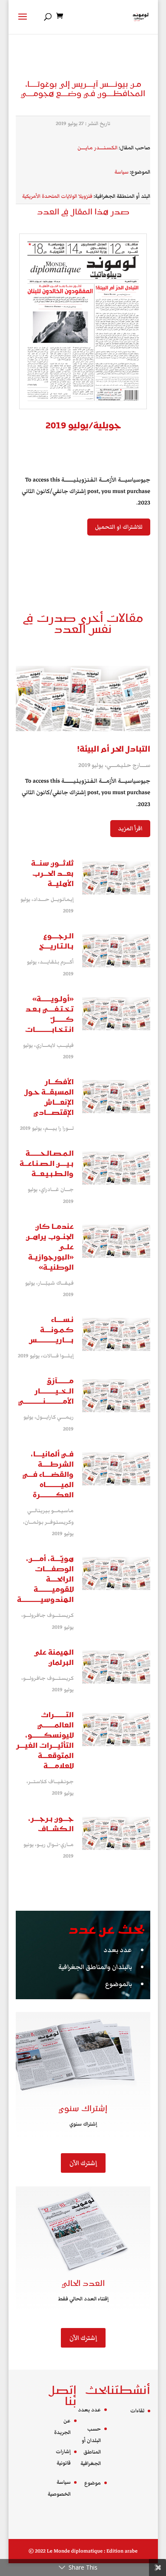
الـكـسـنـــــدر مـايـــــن (97, 148)
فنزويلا (85, 196)
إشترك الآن (83, 2163)
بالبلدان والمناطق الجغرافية (95, 1967)
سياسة (122, 172)
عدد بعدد (118, 1950)
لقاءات (137, 2411)
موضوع (93, 2483)
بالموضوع (119, 1984)
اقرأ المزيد (130, 829)
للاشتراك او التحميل (119, 527)
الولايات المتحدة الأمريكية (50, 196)
